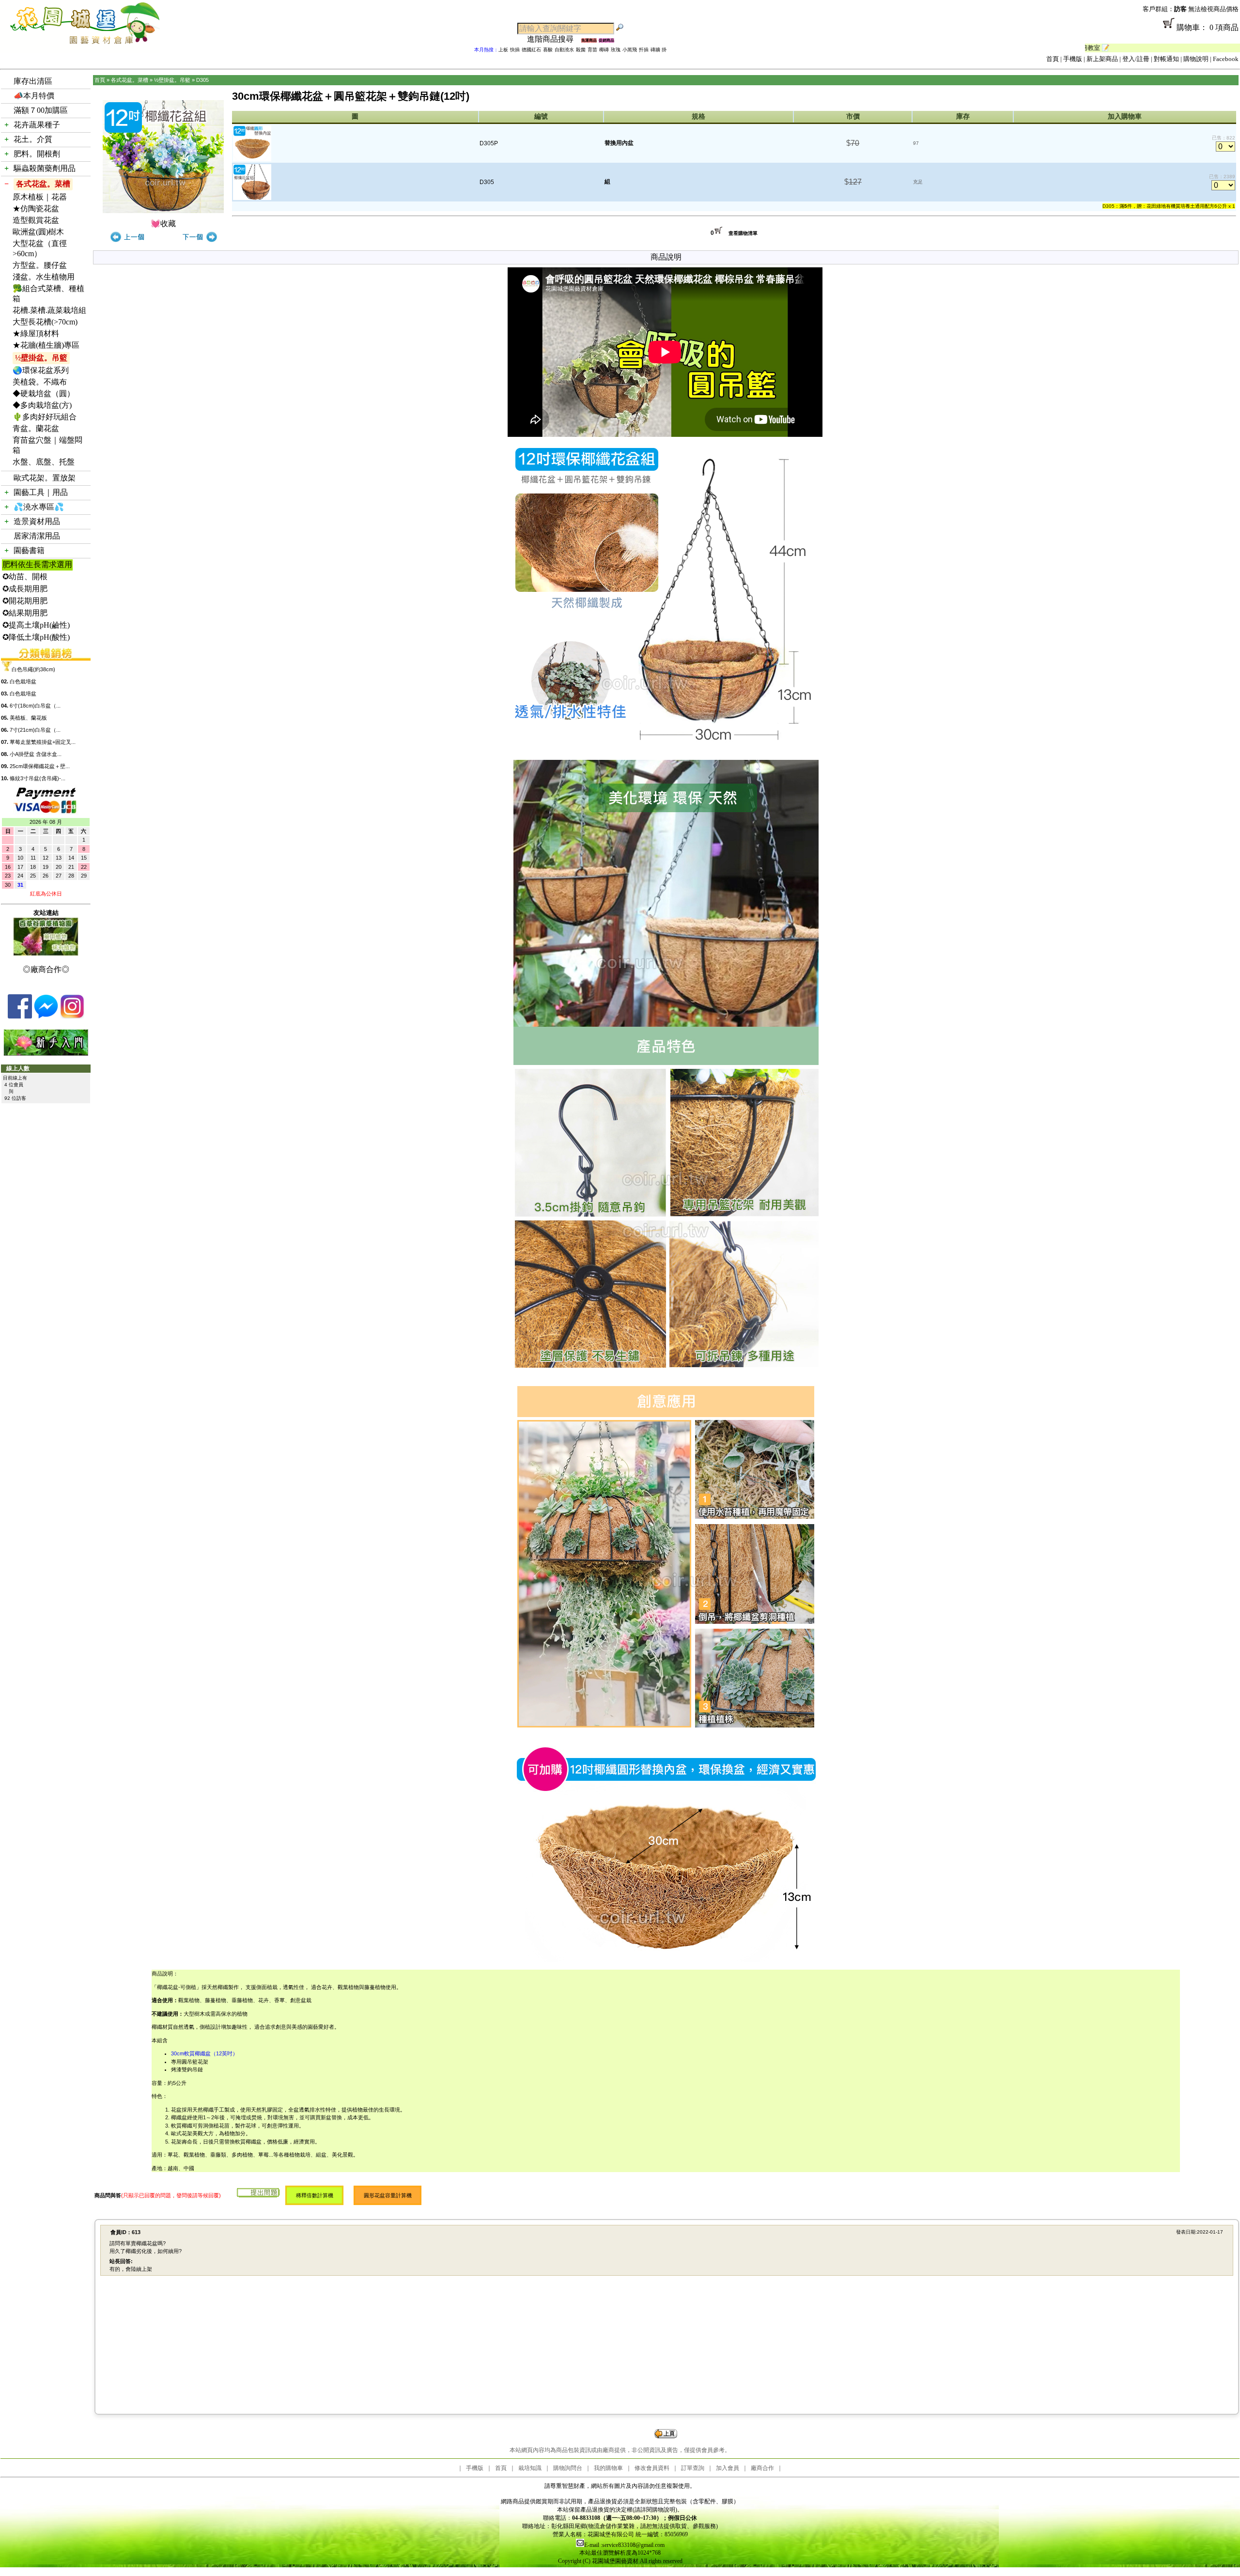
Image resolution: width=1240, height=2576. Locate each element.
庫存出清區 (33, 81)
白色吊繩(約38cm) (33, 669)
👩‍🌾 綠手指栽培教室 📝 (1205, 48)
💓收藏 (163, 224)
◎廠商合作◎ (46, 969)
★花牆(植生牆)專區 (46, 345)
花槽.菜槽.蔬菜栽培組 (49, 310)
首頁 (1053, 59)
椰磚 (604, 50)
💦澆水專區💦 (39, 507)
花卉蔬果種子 (37, 125)
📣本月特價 (34, 96)
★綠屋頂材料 (36, 333)
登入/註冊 (1136, 59)
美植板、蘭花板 (28, 718)
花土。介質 (33, 139)
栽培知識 (530, 2468)
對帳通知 (1166, 59)
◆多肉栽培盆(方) (42, 405)
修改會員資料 (652, 2468)
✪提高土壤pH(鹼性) (36, 625)
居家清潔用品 (37, 536)
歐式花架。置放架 (45, 478)
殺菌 (581, 50)
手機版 (1073, 59)
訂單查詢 (693, 2468)
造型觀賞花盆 (36, 220)
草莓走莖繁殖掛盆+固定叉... (43, 742)
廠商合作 (762, 2468)
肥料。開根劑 (37, 154)
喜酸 (548, 50)
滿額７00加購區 (41, 110)
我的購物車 (608, 2468)
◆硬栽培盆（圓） (44, 393)
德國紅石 (531, 50)
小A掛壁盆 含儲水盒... (36, 754)
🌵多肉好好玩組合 (45, 417)
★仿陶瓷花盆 (36, 208)
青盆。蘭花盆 (36, 428)
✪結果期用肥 (25, 613)
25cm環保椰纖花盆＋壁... (40, 766)
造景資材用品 (37, 521)
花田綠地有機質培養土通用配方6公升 (1187, 206)
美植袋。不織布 (40, 382)
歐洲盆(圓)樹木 (38, 232)
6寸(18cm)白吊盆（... (35, 706)
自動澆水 (564, 50)
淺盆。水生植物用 (44, 277)
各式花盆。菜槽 (43, 184)
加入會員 (728, 2468)
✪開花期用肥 (25, 601)
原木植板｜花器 (40, 197)
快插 (515, 50)
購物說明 (1196, 59)
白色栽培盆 (23, 681)
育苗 (592, 50)
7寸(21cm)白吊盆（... (35, 730)
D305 (202, 80)
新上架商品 (1102, 59)
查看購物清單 (743, 233)
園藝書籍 (29, 550)
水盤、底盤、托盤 (44, 462)
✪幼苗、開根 (25, 577)
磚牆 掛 (659, 50)
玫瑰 (616, 50)
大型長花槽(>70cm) (45, 322)
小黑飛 (630, 50)
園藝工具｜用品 (41, 492)
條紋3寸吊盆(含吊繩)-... (38, 778)
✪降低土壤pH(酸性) (36, 637)
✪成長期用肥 (25, 589)
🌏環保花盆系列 (41, 370)
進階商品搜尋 (554, 39)
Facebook (1226, 59)
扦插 (644, 50)
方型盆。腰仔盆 (40, 265)
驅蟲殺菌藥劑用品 (45, 168)
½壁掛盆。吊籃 (41, 358)
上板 (503, 50)
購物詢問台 (568, 2468)
